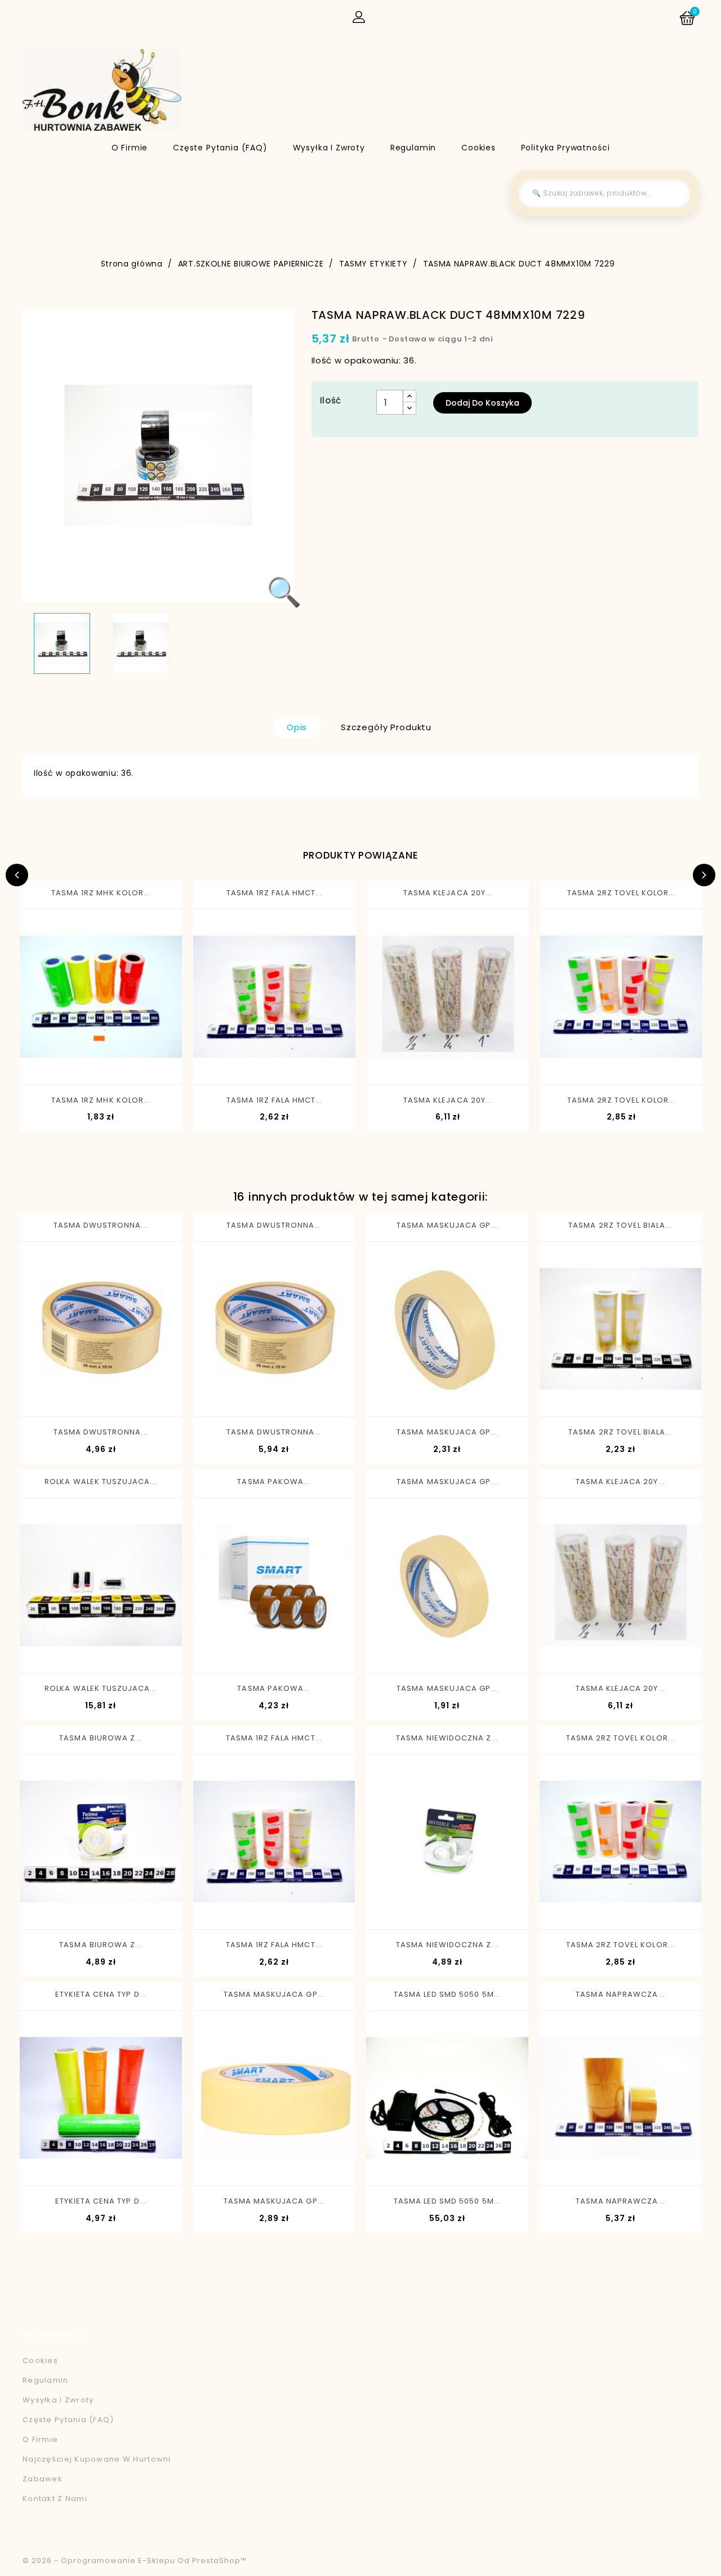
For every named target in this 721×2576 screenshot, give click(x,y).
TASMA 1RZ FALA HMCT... (275, 893)
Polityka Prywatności (566, 148)
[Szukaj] (673, 193)
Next (704, 875)
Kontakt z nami (55, 2499)
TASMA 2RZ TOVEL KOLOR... (622, 893)
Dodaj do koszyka (482, 403)
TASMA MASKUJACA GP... (447, 1225)
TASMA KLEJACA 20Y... (448, 893)
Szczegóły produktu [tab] (386, 727)
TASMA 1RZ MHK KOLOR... (101, 893)
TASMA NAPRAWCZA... (620, 1994)
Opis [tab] (297, 727)
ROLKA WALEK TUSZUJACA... (101, 1482)
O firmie (130, 148)
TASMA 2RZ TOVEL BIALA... (620, 1225)
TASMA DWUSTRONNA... (101, 1225)
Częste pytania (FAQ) (220, 148)
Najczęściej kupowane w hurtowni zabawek (97, 2469)
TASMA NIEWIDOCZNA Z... (447, 1738)
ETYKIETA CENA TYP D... (101, 1994)
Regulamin (413, 148)
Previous (17, 875)
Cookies (479, 148)
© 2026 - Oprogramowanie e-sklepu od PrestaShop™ (135, 2561)
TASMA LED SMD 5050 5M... (447, 1994)
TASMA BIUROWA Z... (101, 1738)
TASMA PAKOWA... (274, 1482)
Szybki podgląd (57, 1065)
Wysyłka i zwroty (329, 148)
